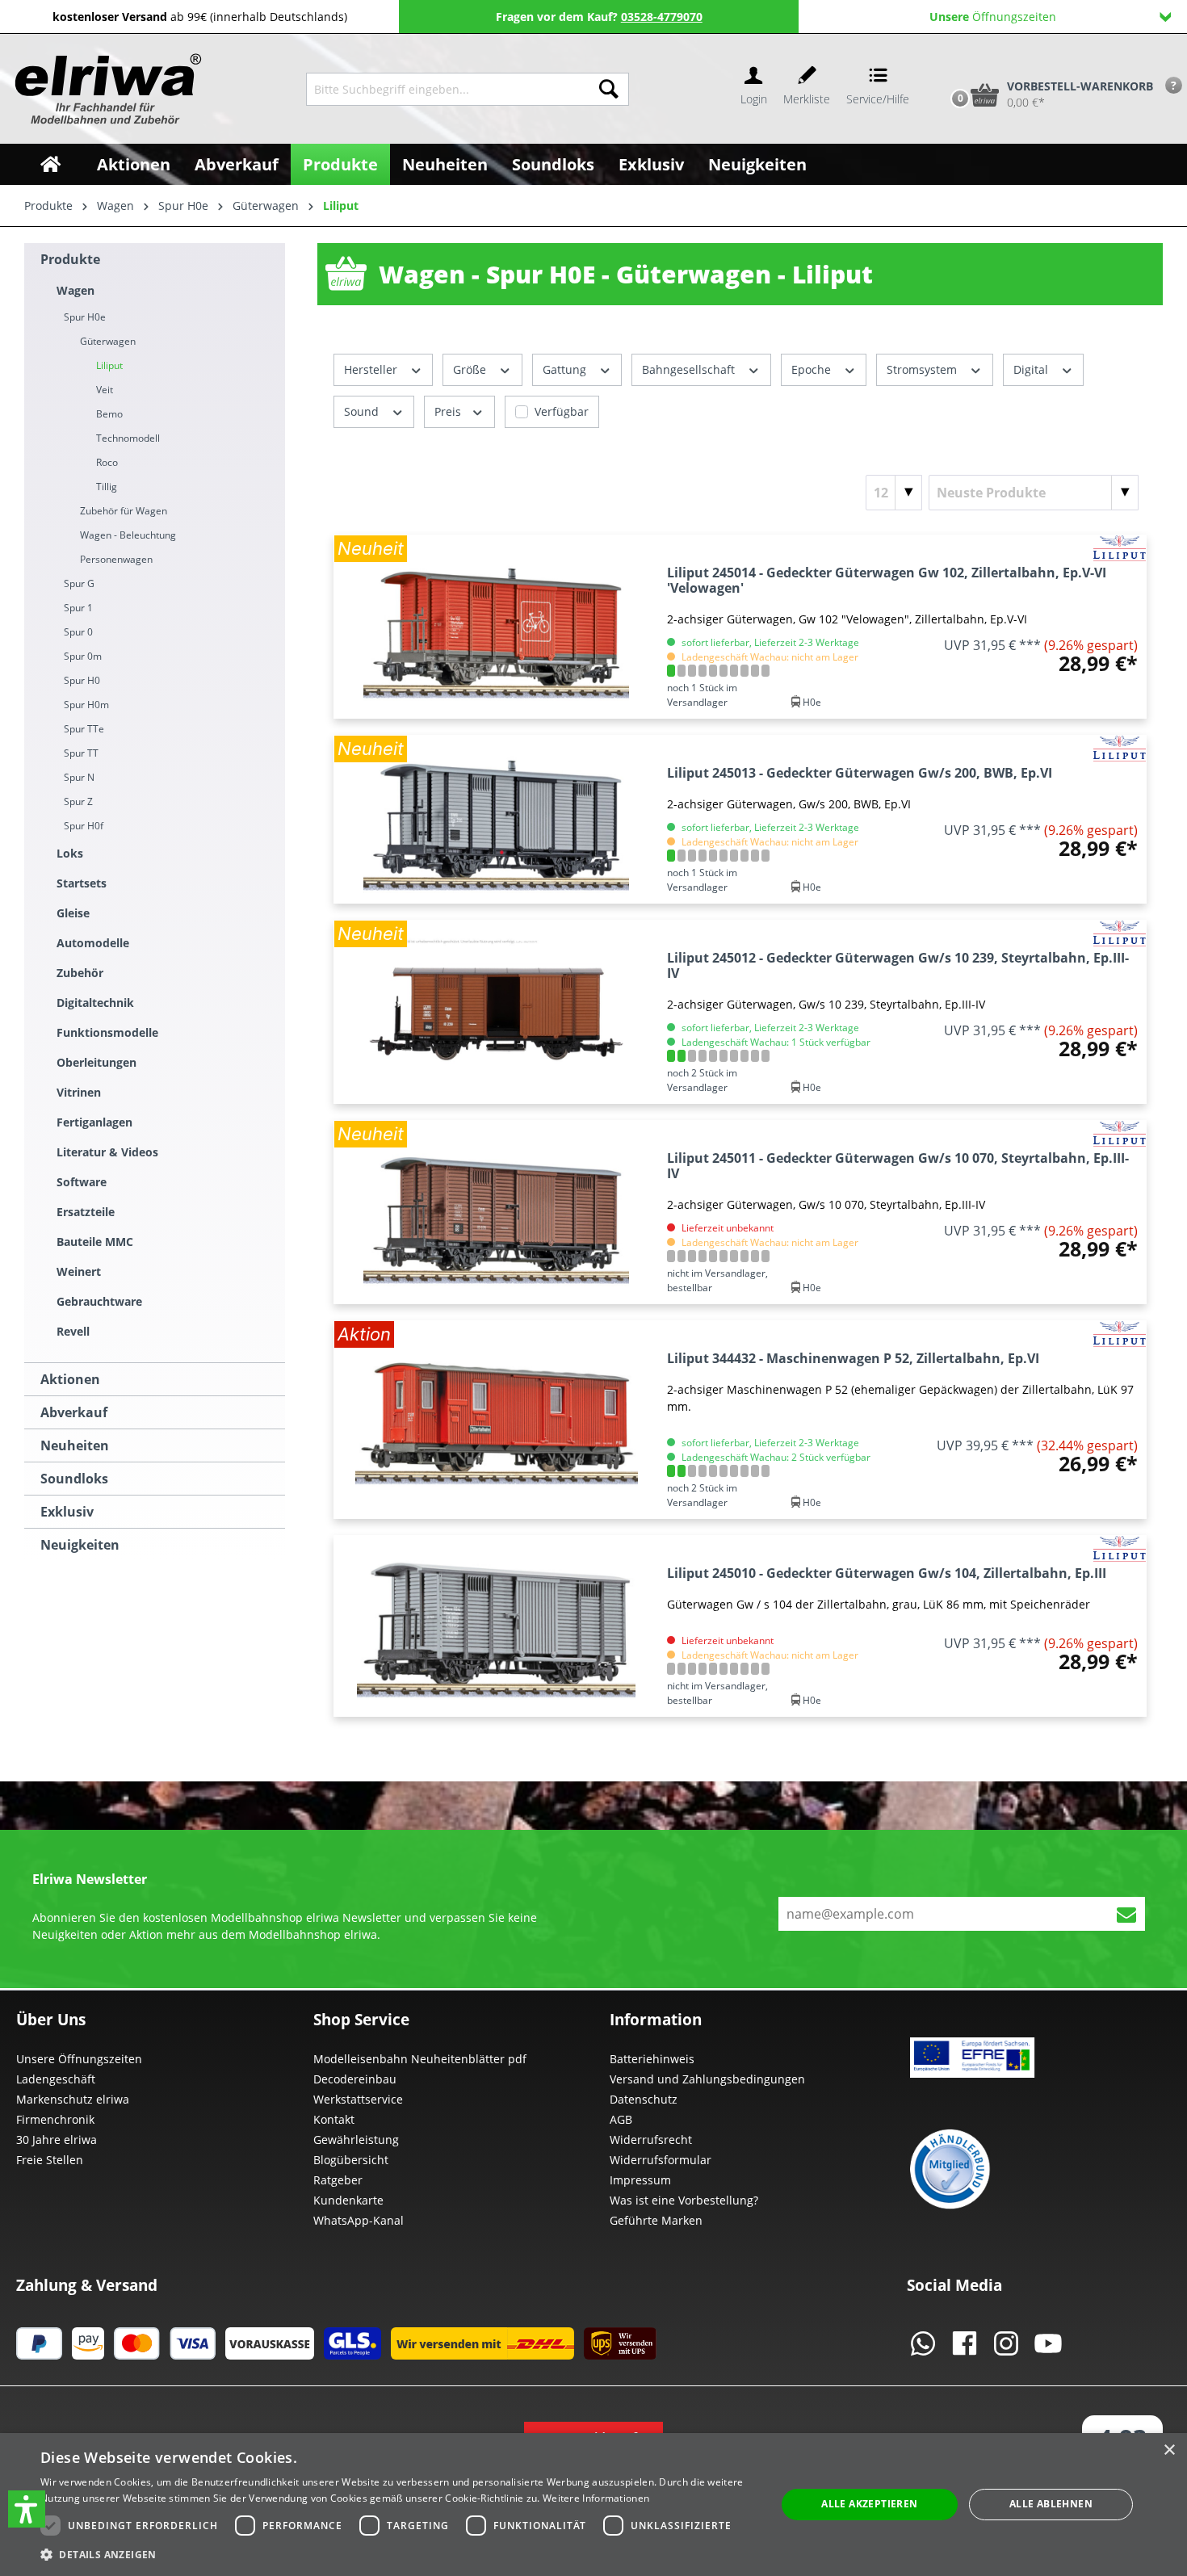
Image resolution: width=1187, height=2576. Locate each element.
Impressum (640, 2180)
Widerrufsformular (661, 2160)
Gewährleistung (356, 2140)
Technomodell (128, 438)
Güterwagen (108, 341)
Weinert (79, 1271)
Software (82, 1182)
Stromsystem (923, 369)
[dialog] (593, 2505)
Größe (471, 369)
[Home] (50, 164)
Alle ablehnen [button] (1051, 2504)
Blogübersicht (351, 2160)
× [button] (1169, 2450)
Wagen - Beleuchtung (128, 535)
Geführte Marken (656, 2220)
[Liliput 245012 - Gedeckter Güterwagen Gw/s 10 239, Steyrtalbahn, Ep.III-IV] (497, 1012)
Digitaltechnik (95, 1003)
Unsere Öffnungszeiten (79, 2059)
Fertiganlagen (94, 1122)
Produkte (70, 259)
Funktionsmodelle (107, 1032)
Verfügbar (562, 411)
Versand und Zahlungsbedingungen (707, 2079)
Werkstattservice (358, 2099)
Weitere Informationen (596, 2498)
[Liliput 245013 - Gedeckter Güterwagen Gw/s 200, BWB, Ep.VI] (497, 819)
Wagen (75, 290)
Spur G (79, 583)
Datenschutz (644, 2099)
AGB (621, 2119)
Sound (363, 411)
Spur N (79, 777)
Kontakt (334, 2119)
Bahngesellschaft (690, 369)
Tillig (107, 487)
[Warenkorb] (943, 67)
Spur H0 (82, 680)
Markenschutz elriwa (73, 2099)
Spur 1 (78, 608)
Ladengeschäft (56, 2079)
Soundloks (74, 1479)
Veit (105, 390)
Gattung (566, 369)
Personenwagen (116, 559)
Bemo (109, 414)
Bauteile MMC (95, 1242)
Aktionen (70, 1379)
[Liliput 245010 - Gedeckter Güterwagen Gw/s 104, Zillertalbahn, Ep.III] (497, 1626)
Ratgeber (338, 2180)
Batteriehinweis (652, 2059)
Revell (73, 1331)
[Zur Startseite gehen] (106, 89)
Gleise (73, 913)
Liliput (109, 365)
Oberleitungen (96, 1062)
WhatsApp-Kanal (359, 2220)
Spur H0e (85, 317)
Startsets (82, 883)
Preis (449, 411)
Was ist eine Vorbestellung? (684, 2200)
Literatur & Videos (107, 1152)
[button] (27, 2509)
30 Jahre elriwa (57, 2140)
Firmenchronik (55, 2119)
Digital (1032, 369)
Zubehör (80, 973)
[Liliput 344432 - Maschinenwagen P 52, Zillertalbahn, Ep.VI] (497, 1420)
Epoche (813, 369)
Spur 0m (83, 656)
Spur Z (78, 801)
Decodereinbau (355, 2079)
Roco (107, 462)
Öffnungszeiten (993, 17)
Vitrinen (79, 1092)
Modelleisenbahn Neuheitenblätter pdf (420, 2059)
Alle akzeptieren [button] (869, 2504)
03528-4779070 (662, 17)
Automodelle (93, 943)
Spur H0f (84, 826)
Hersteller (372, 369)
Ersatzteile (86, 1212)
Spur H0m (86, 705)
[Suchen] (609, 89)
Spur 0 (78, 632)
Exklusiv (67, 1512)
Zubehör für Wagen (124, 511)
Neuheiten (75, 1445)
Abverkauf (74, 1412)
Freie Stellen (50, 2160)
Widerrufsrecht (651, 2140)
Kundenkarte (348, 2200)
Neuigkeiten (80, 1545)
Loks (70, 853)
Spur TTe (84, 729)
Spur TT (81, 753)
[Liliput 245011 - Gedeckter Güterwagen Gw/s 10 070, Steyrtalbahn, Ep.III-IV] (497, 1212)
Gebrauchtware (99, 1301)
